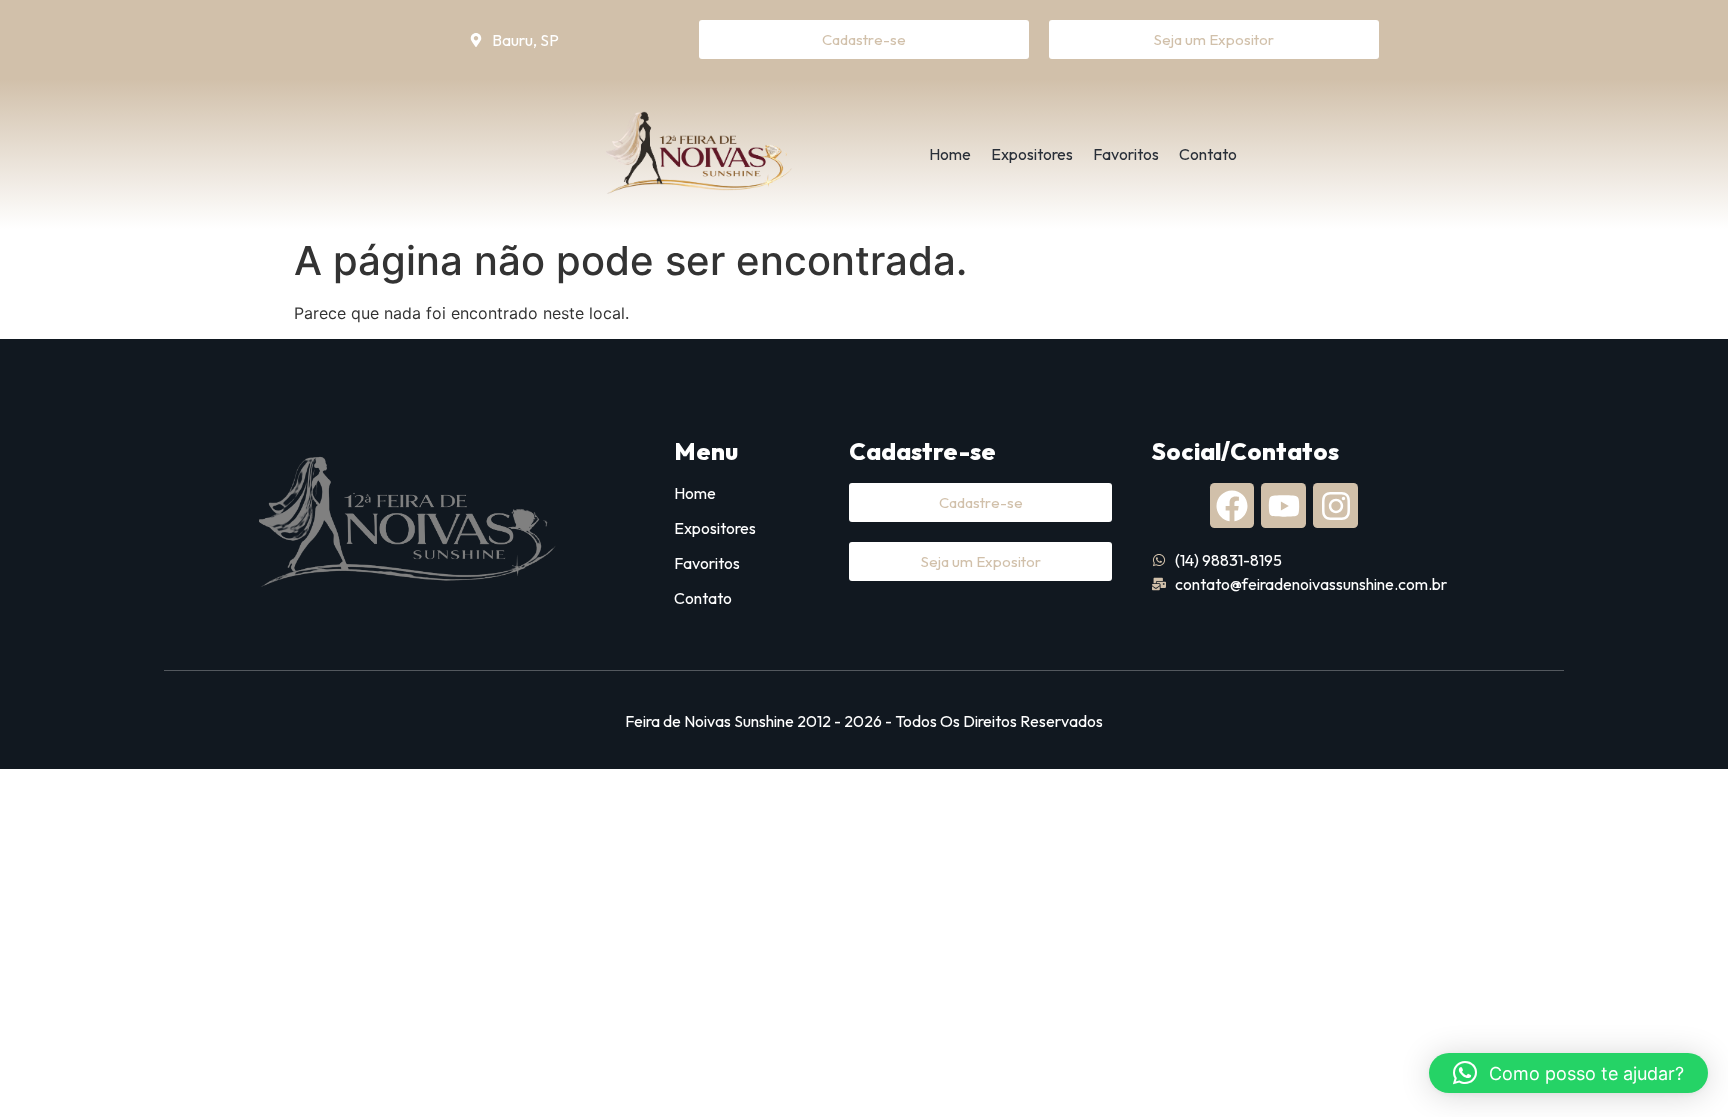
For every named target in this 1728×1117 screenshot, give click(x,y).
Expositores (1032, 154)
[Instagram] (1335, 505)
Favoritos (1126, 154)
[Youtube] (1283, 505)
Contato (1208, 154)
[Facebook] (1232, 505)
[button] (1568, 1073)
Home (950, 154)
